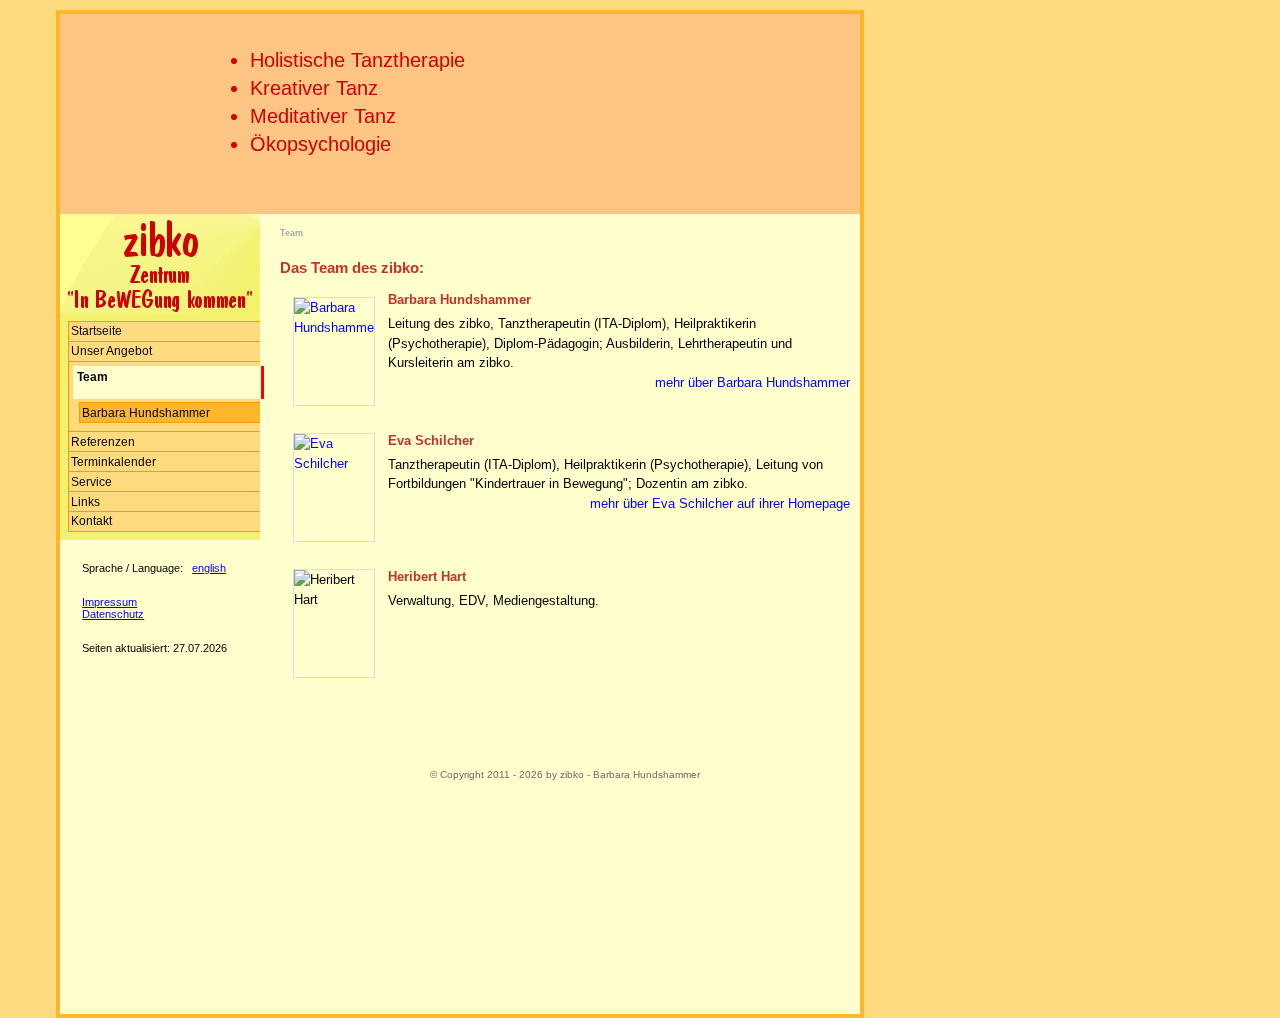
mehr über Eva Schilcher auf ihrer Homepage (720, 503)
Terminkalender (113, 462)
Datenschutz (113, 614)
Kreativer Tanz (314, 88)
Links (85, 502)
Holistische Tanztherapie (357, 60)
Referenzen (103, 442)
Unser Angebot (111, 351)
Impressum (109, 602)
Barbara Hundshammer (146, 413)
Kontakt (91, 521)
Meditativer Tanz (323, 116)
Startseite (96, 331)
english (209, 568)
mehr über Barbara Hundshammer (752, 382)
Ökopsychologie (320, 144)
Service (91, 482)
